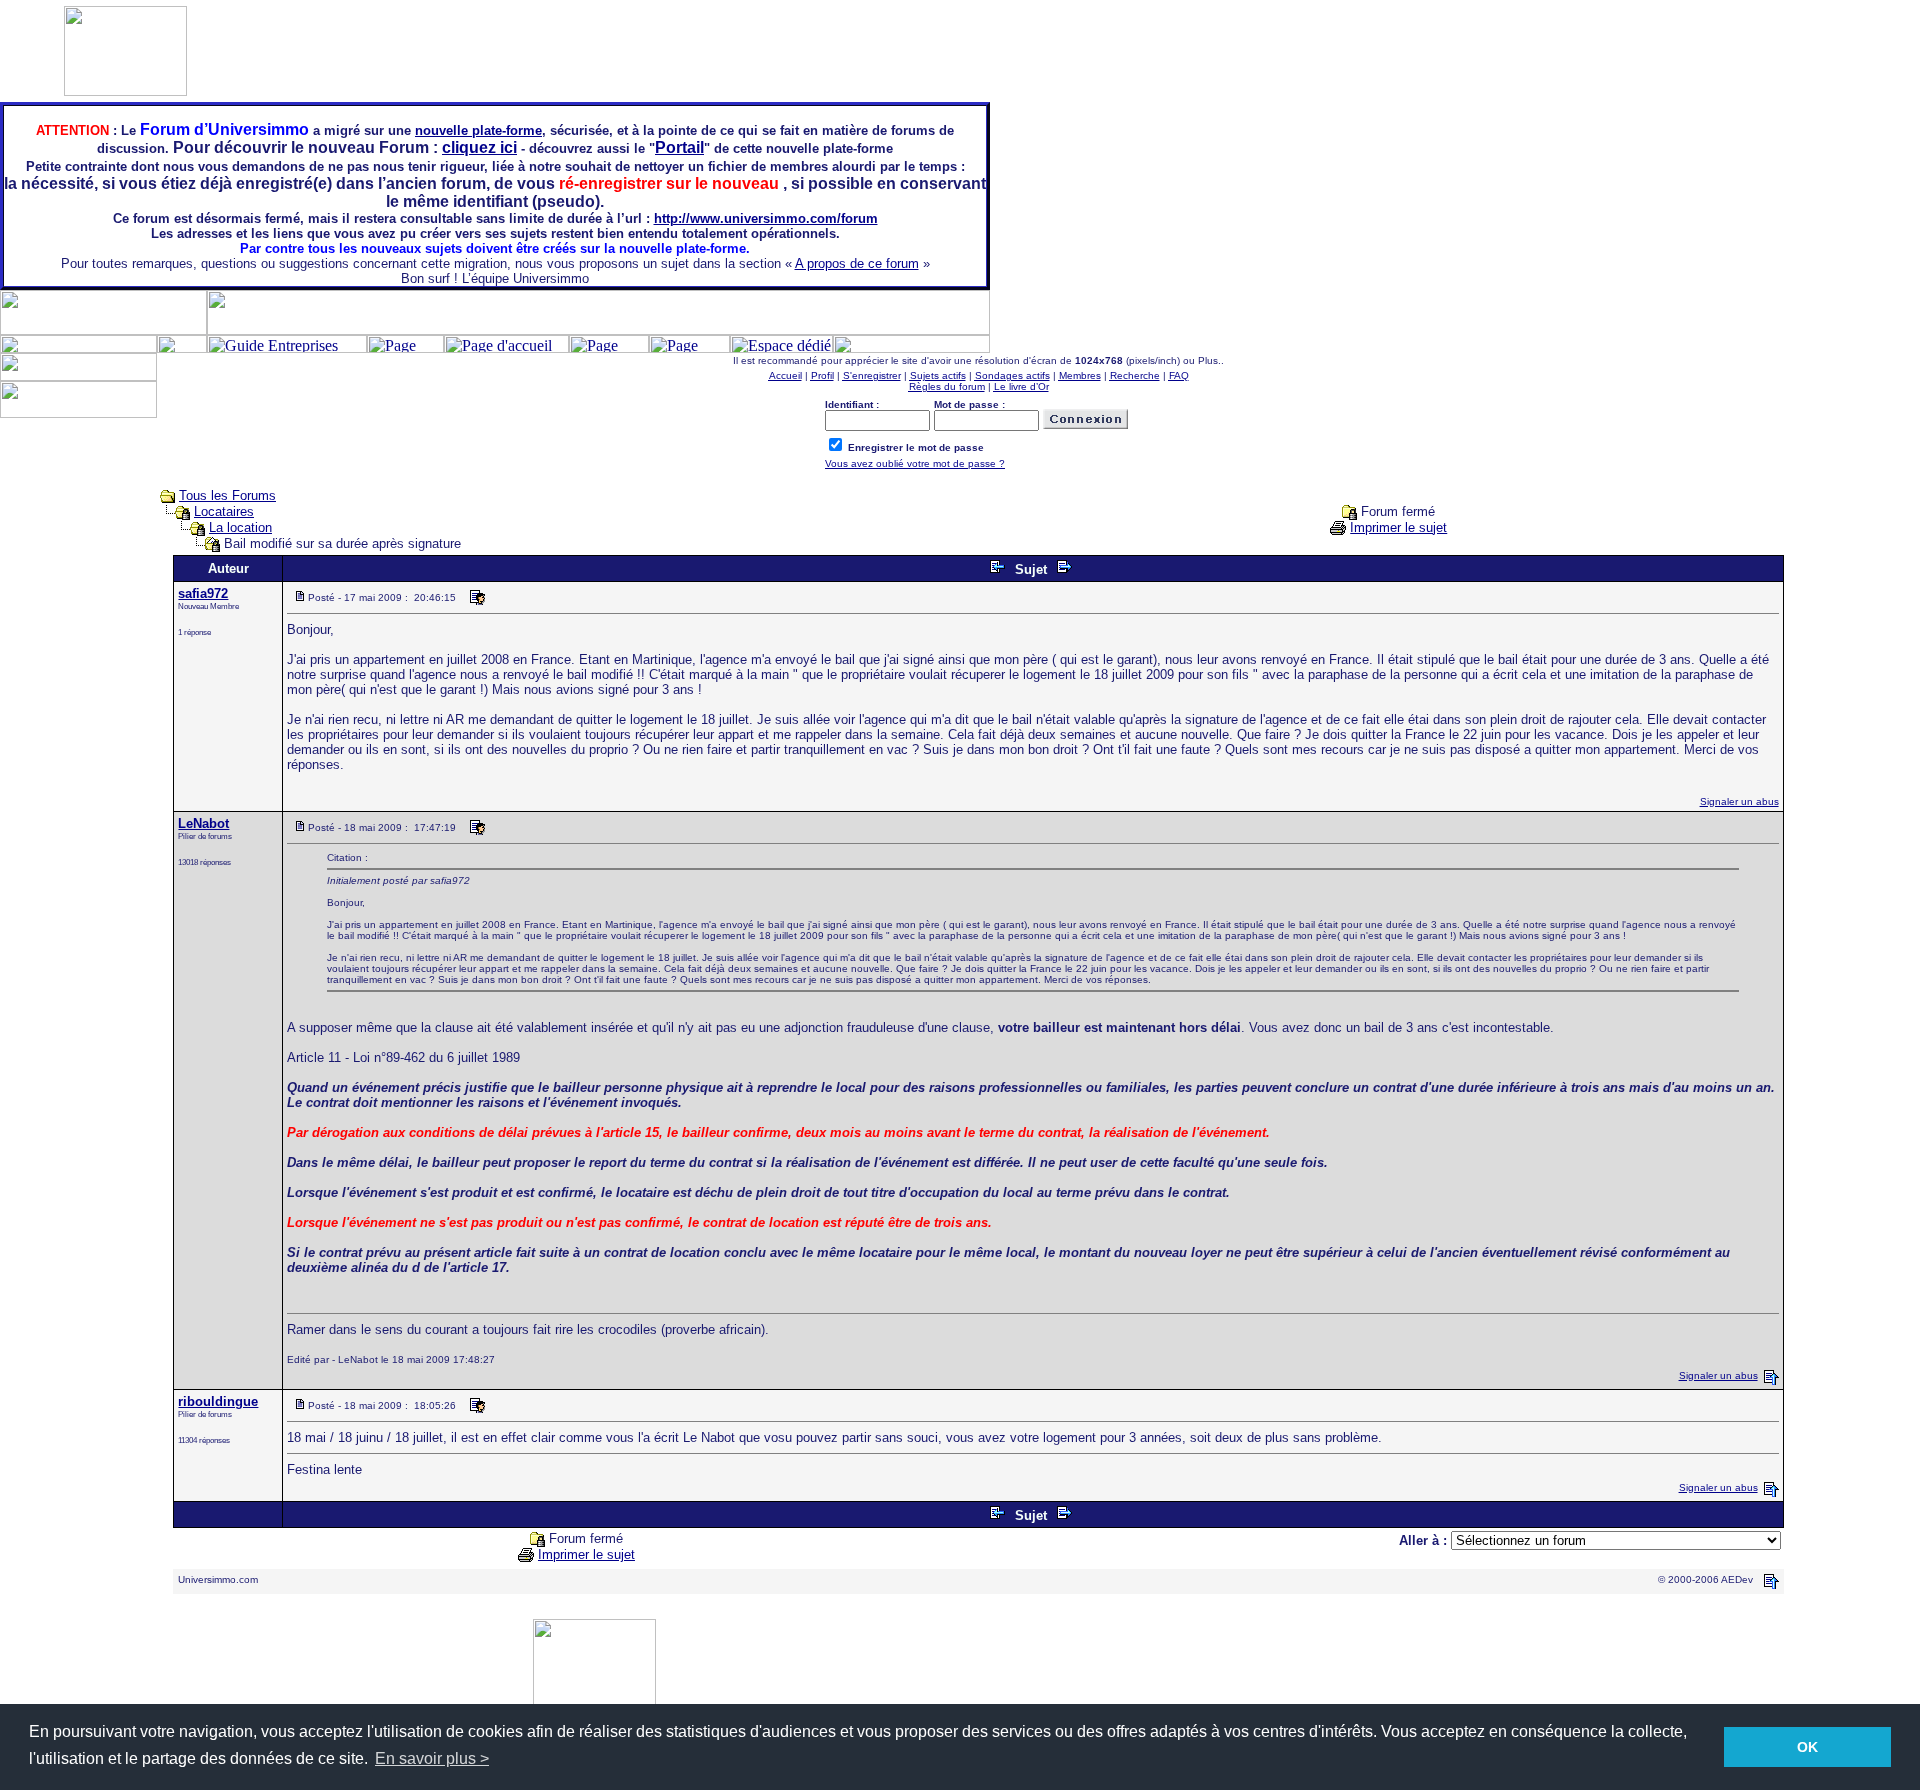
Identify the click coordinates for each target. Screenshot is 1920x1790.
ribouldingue (218, 1401)
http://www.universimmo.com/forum (766, 218)
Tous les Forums (227, 495)
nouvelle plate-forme (478, 130)
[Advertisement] (1860, 398)
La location (240, 527)
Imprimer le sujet (1398, 527)
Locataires (224, 511)
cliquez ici (479, 147)
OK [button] (1807, 1747)
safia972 (203, 593)
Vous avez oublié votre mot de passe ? (915, 463)
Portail (679, 147)
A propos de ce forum (857, 263)
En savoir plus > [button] (432, 1758)
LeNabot (203, 823)
